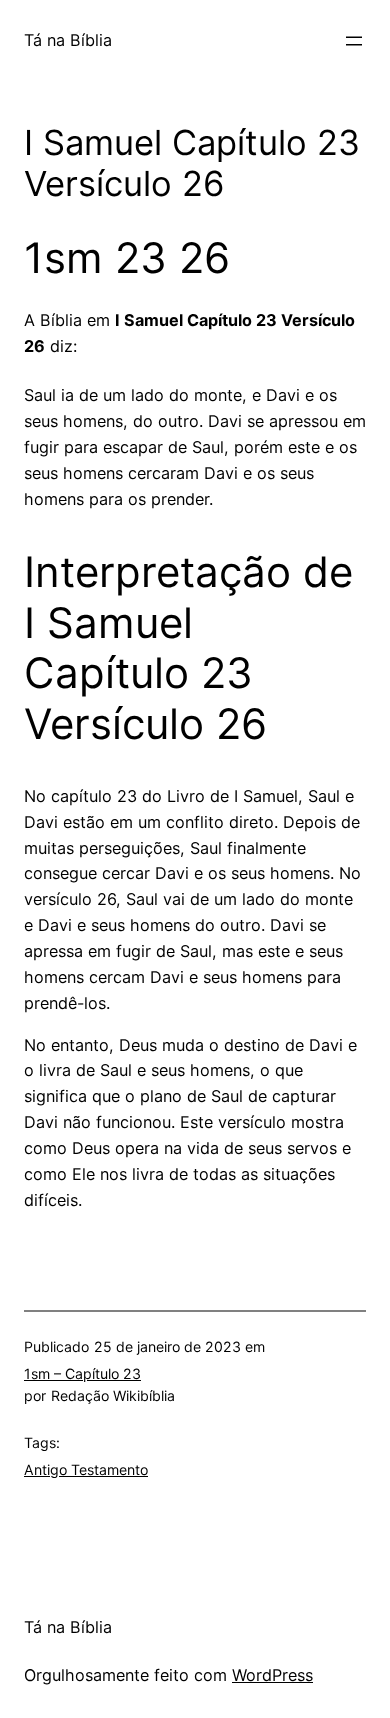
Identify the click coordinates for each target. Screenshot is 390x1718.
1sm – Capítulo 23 (82, 1373)
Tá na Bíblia (68, 40)
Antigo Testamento (86, 1469)
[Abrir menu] (354, 41)
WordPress (272, 1675)
